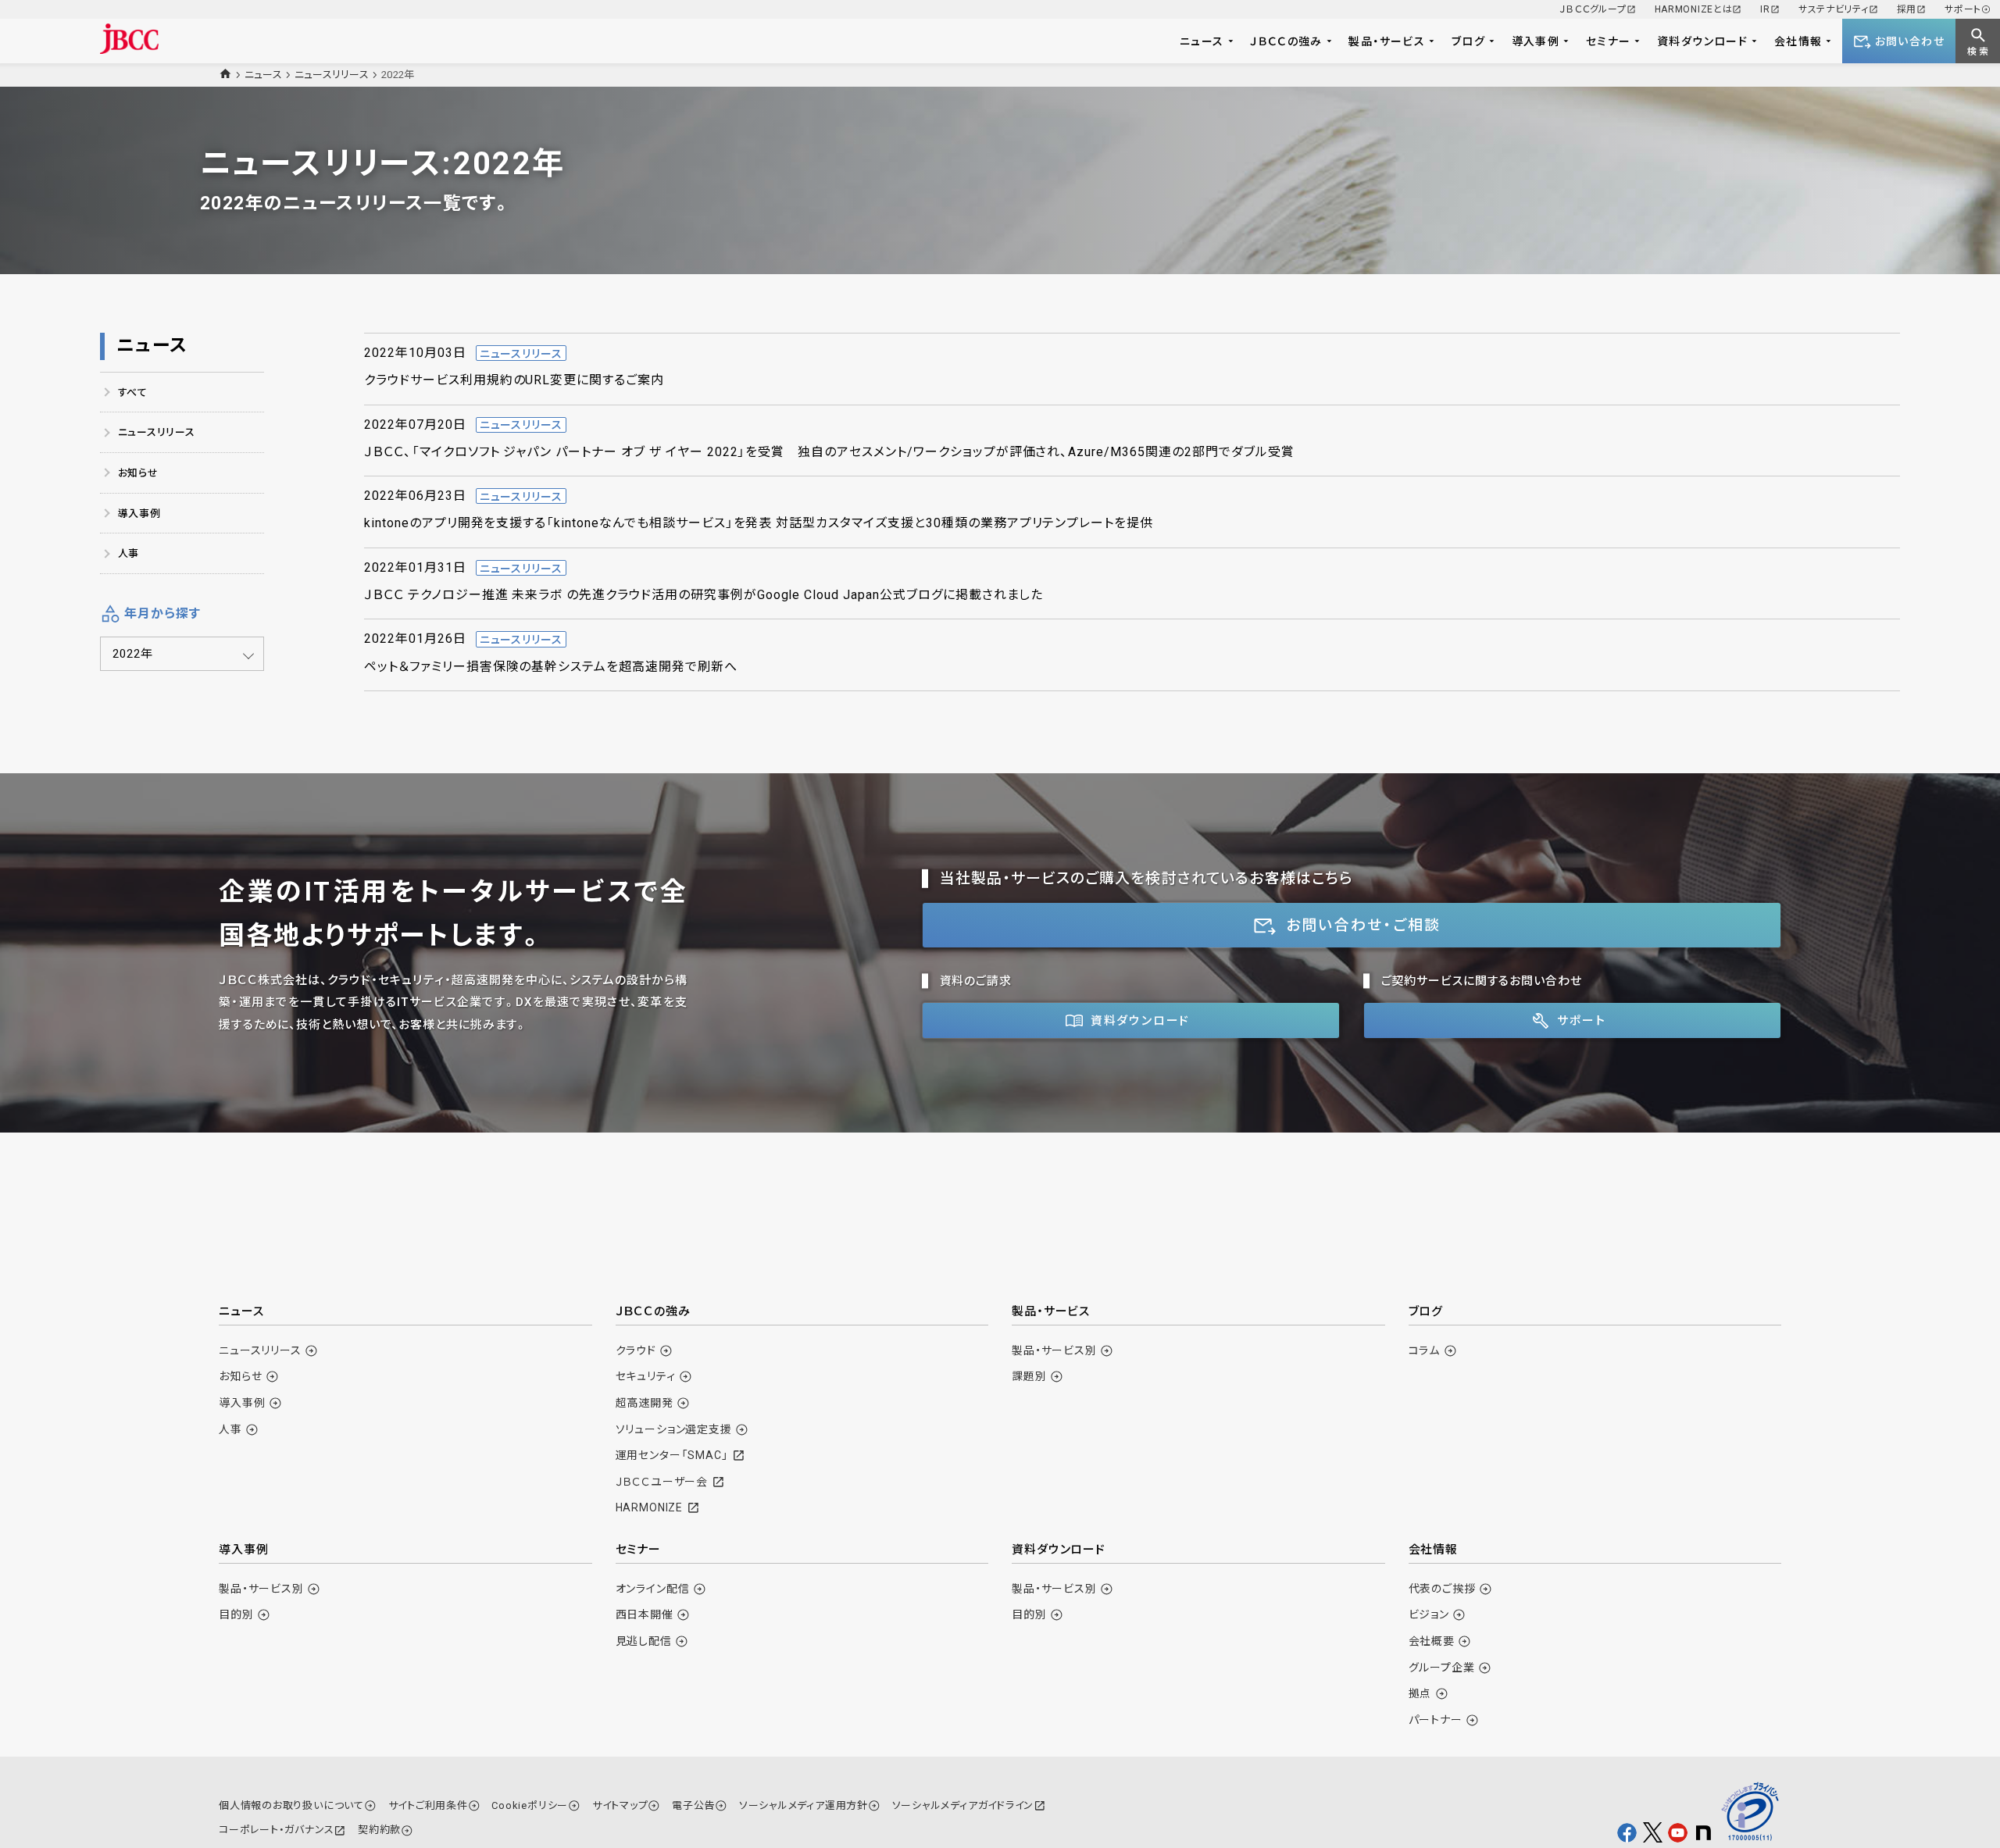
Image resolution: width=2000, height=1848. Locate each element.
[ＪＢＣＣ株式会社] (129, 39)
